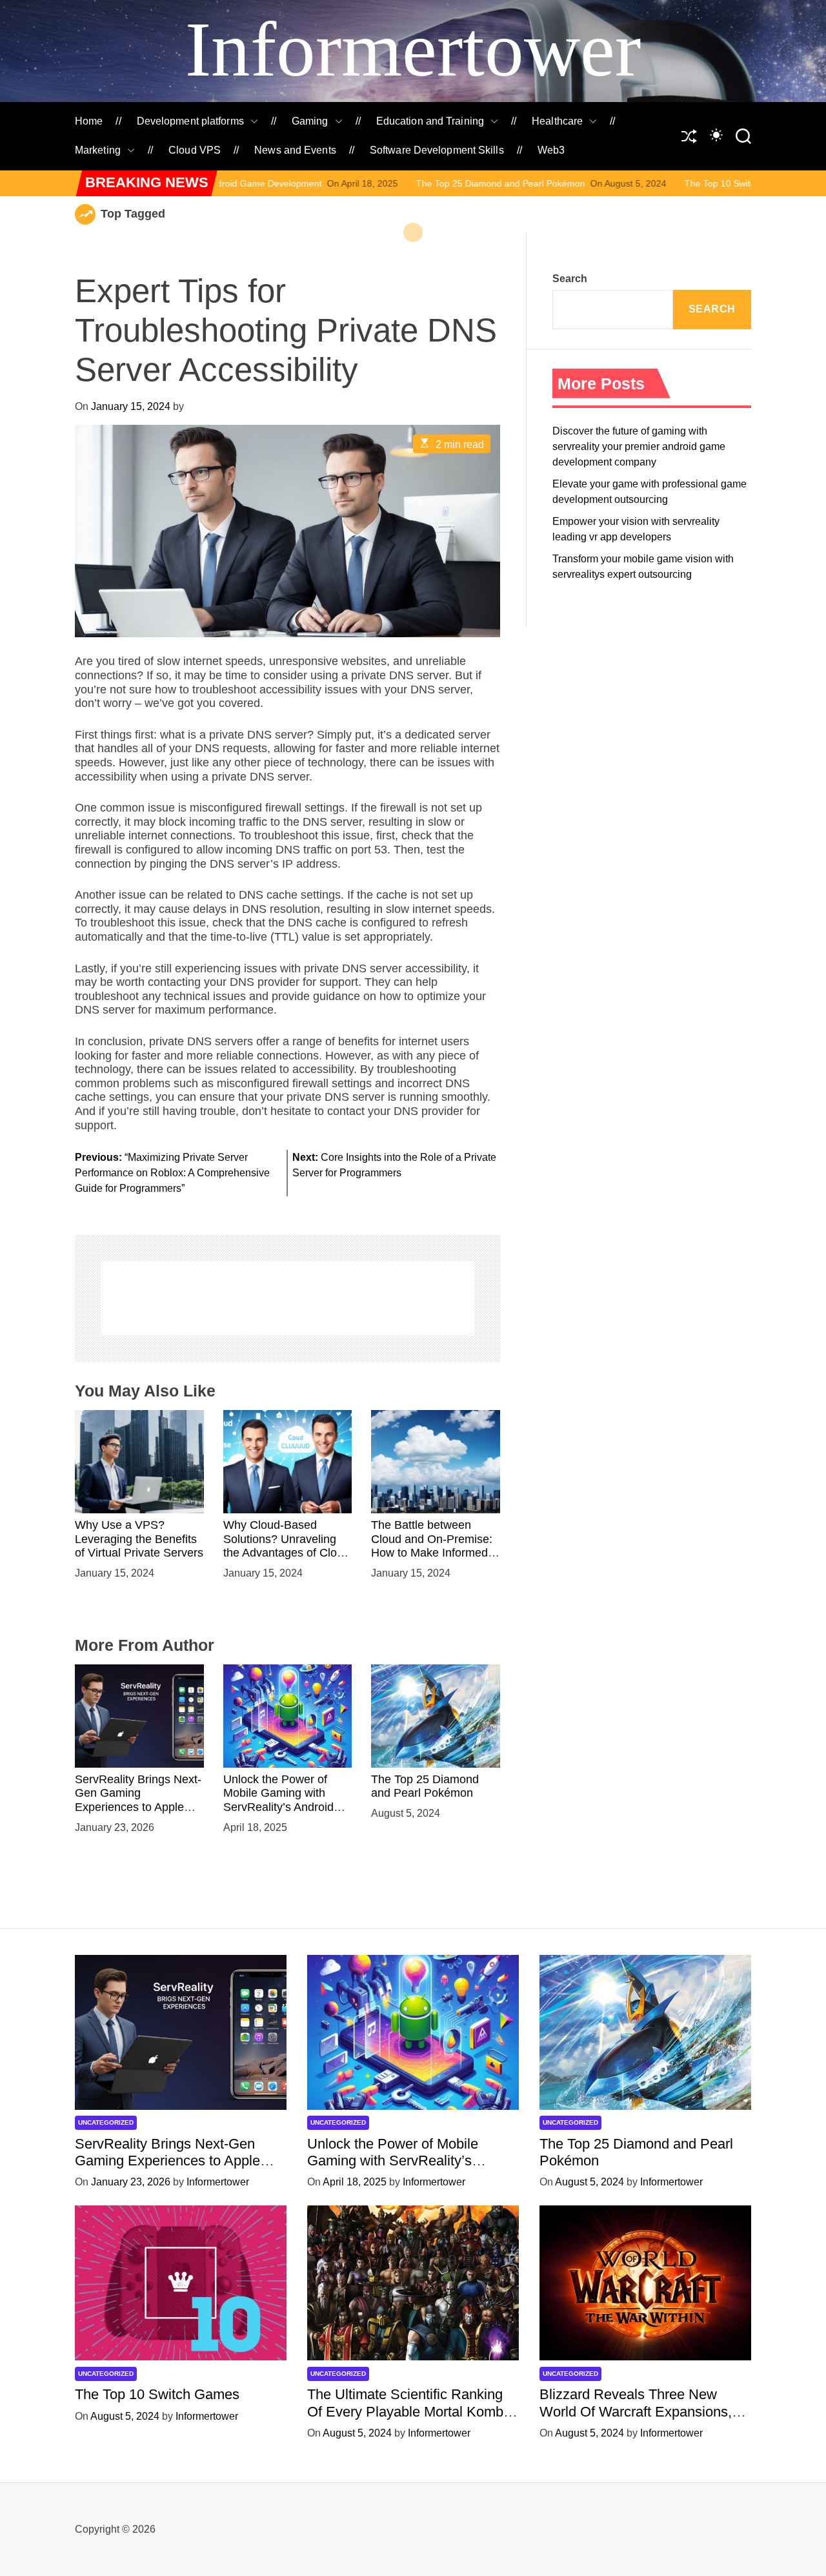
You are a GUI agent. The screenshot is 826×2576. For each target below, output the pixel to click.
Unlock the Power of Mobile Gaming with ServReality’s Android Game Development (278, 1800)
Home (89, 121)
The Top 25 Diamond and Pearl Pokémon (389, 183)
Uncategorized (106, 2122)
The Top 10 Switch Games (627, 183)
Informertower (413, 49)
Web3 (551, 150)
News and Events (295, 150)
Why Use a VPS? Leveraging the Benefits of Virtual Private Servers (139, 1539)
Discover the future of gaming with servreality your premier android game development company (639, 446)
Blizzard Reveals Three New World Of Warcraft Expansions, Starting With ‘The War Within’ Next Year (636, 2420)
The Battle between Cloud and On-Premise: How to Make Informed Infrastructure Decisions (432, 1546)
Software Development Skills (437, 150)
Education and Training (430, 121)
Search (570, 279)
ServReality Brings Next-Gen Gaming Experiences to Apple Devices (138, 1800)
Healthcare (557, 121)
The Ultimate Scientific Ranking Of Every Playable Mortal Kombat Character (411, 2411)
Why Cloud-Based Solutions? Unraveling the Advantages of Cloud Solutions (287, 1546)
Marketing (98, 150)
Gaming (310, 121)
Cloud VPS (195, 150)
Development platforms (190, 121)
